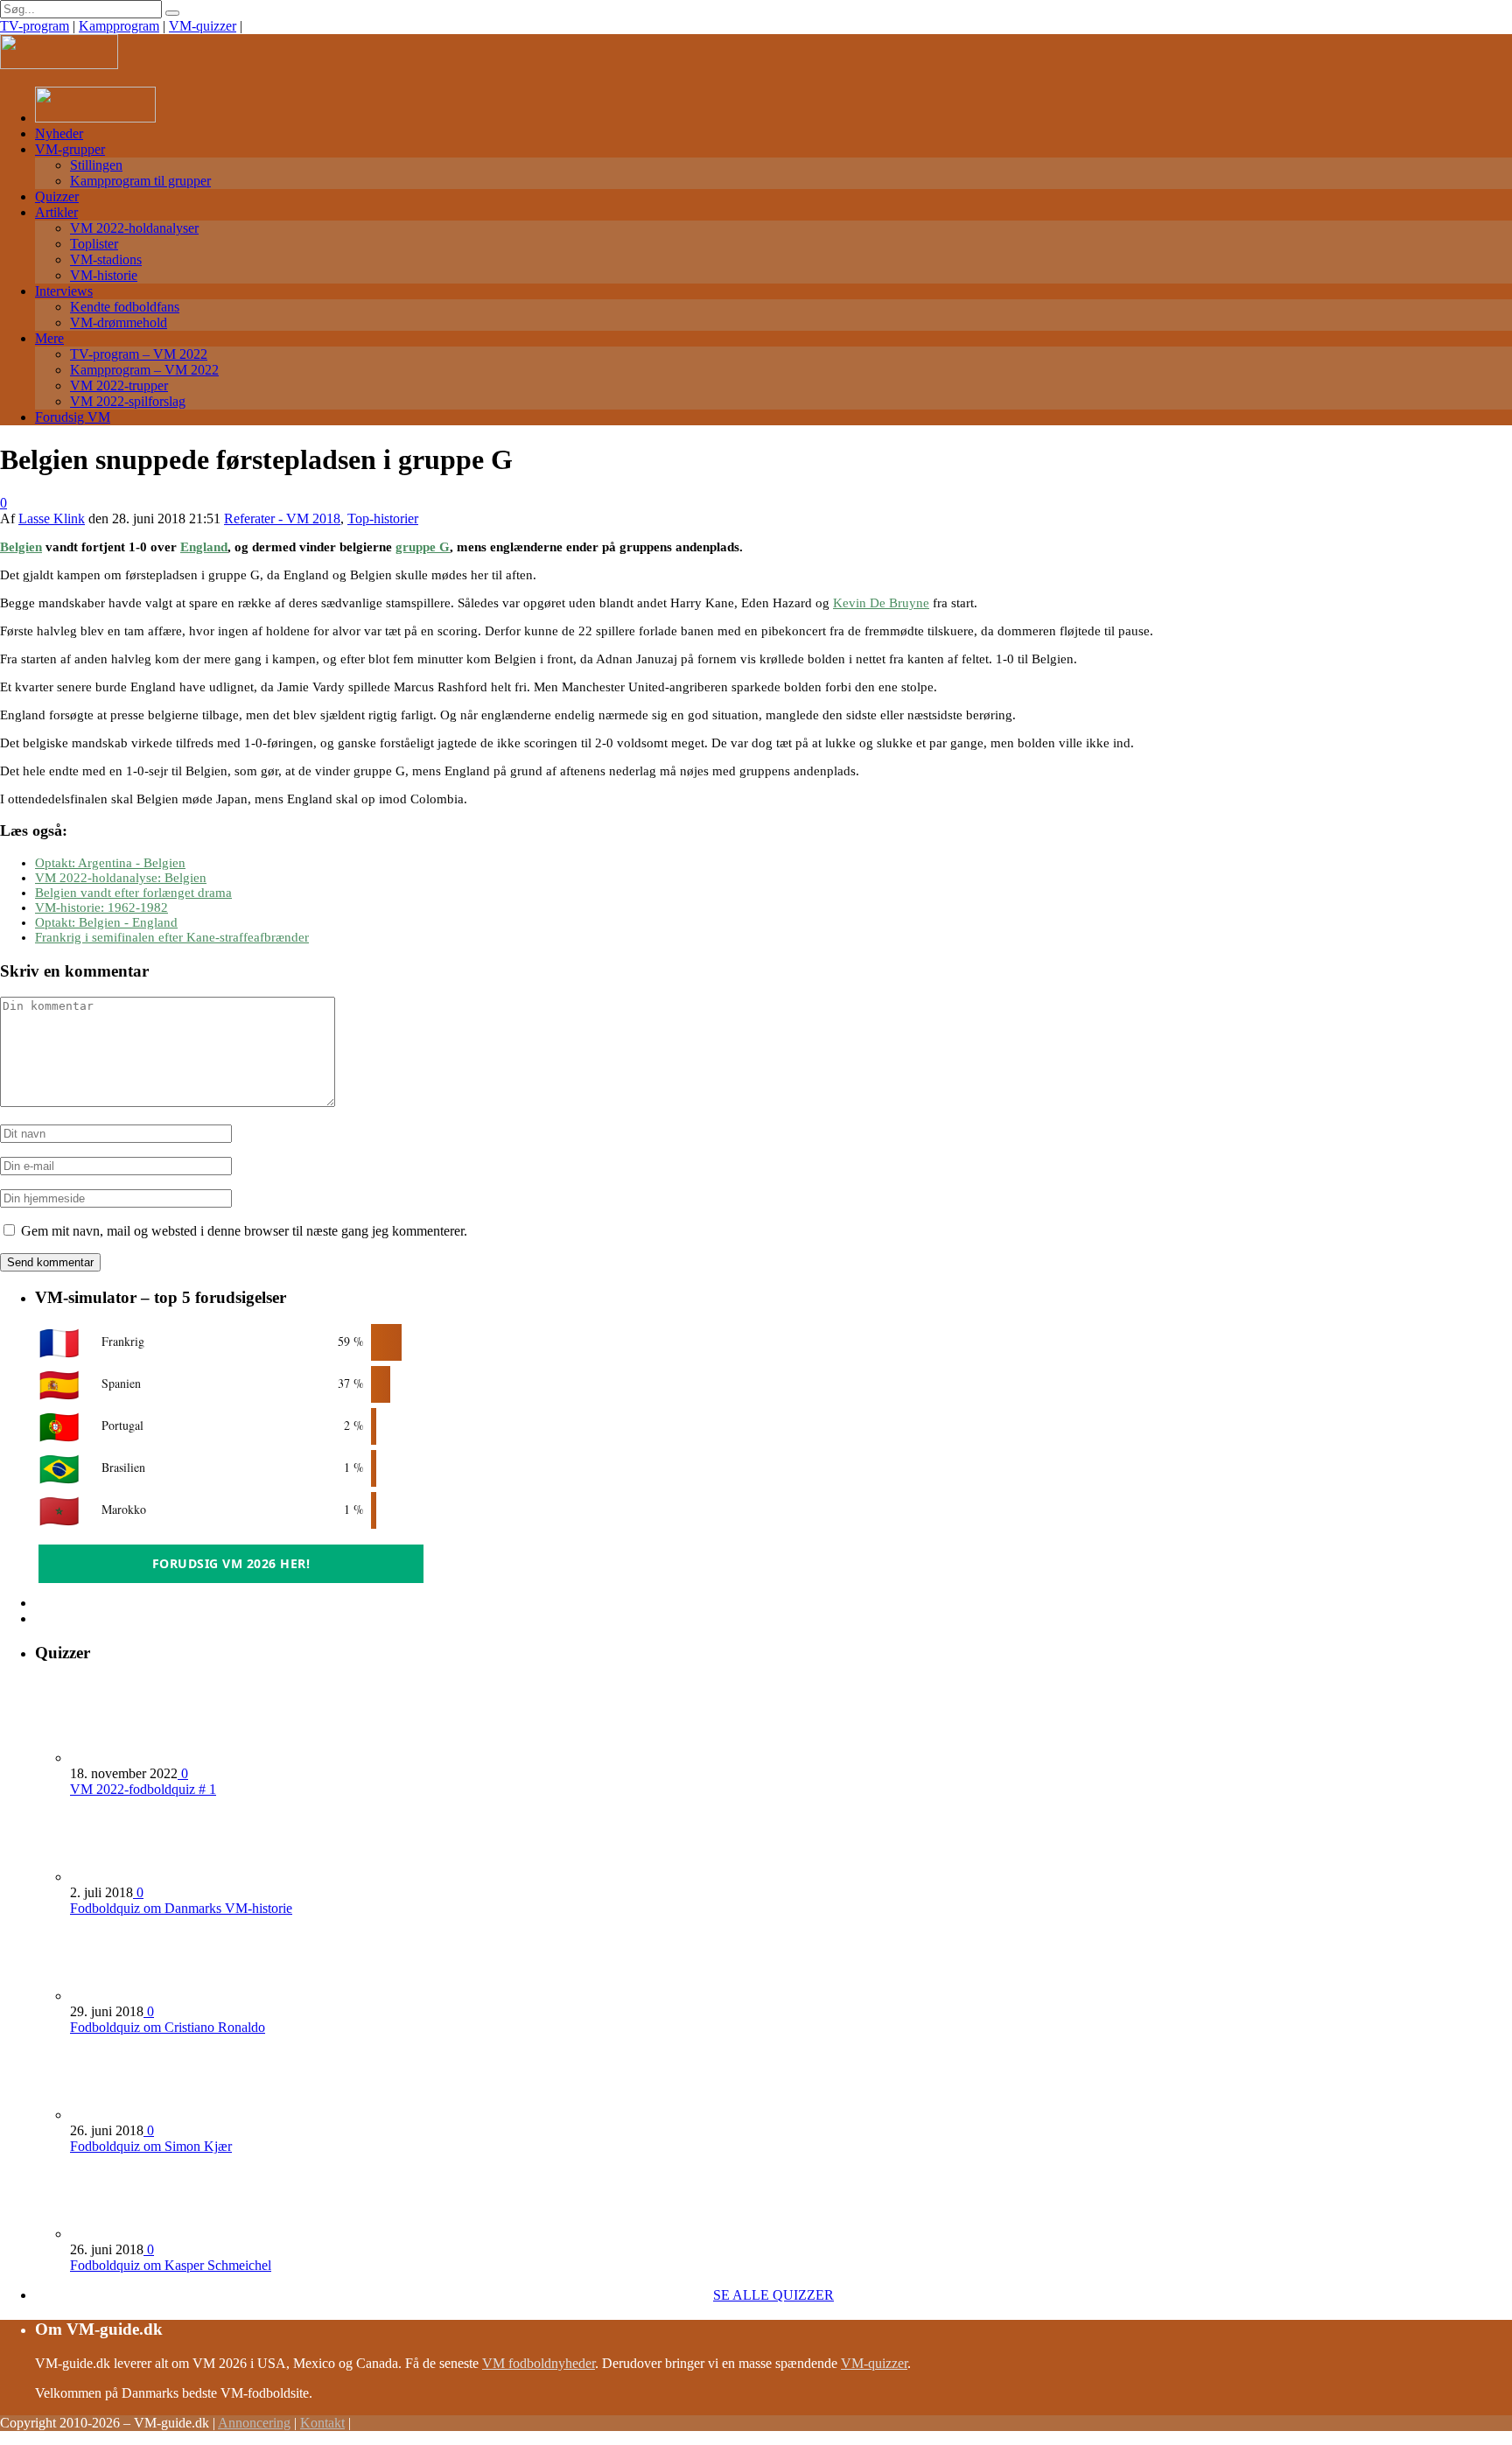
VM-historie (104, 275)
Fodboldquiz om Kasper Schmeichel (171, 2265)
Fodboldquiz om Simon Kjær (151, 2146)
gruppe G (423, 547)
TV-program (35, 26)
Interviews (64, 291)
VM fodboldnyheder (539, 2363)
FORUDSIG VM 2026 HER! (231, 1563)
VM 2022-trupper (119, 385)
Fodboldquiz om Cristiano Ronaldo (168, 2027)
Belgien (21, 547)
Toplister (94, 244)
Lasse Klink (52, 518)
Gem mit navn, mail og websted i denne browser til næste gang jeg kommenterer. (244, 1231)
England (204, 547)
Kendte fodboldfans (125, 307)
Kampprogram (119, 26)
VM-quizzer (203, 26)
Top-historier (383, 518)
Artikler (56, 212)
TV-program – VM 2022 (139, 354)
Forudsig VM (73, 417)
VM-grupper (70, 149)
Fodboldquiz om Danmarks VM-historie (181, 1908)
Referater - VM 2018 (282, 518)
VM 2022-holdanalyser (134, 228)
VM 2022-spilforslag (128, 401)
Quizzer (57, 196)
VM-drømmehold (119, 322)
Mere (49, 338)
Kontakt (322, 2423)
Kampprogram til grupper (140, 181)
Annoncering (254, 2423)
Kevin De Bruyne (881, 603)
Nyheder (59, 133)
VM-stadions (106, 259)
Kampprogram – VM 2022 (144, 370)
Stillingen (96, 165)
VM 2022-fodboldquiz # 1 (143, 1789)
